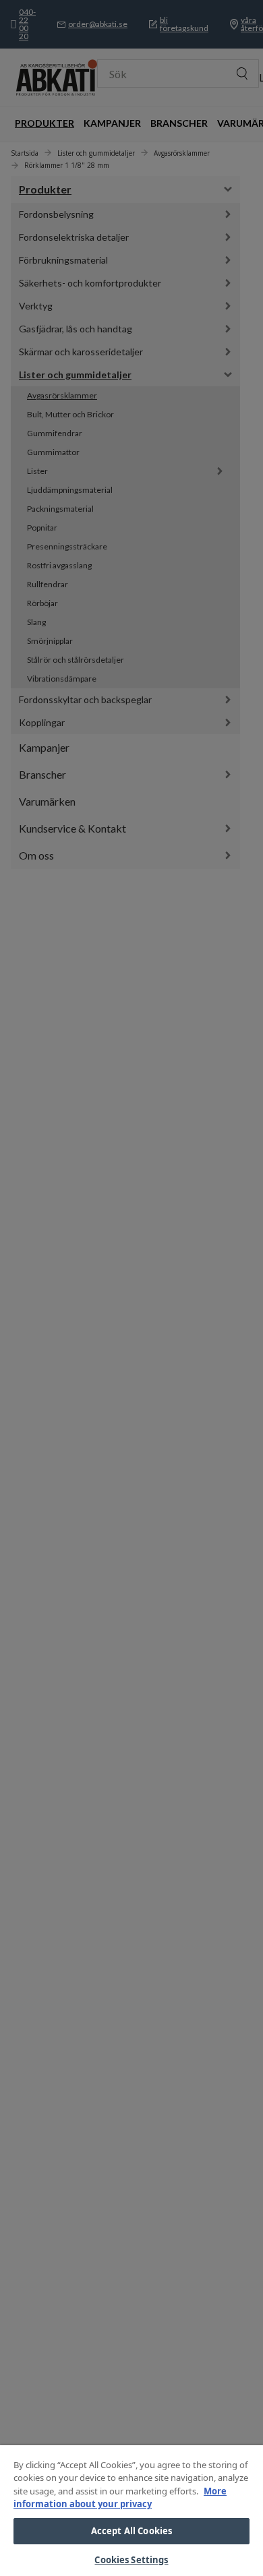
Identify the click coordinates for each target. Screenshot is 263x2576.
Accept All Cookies (131, 2531)
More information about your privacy (120, 2498)
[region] (131, 2511)
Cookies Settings (131, 2560)
